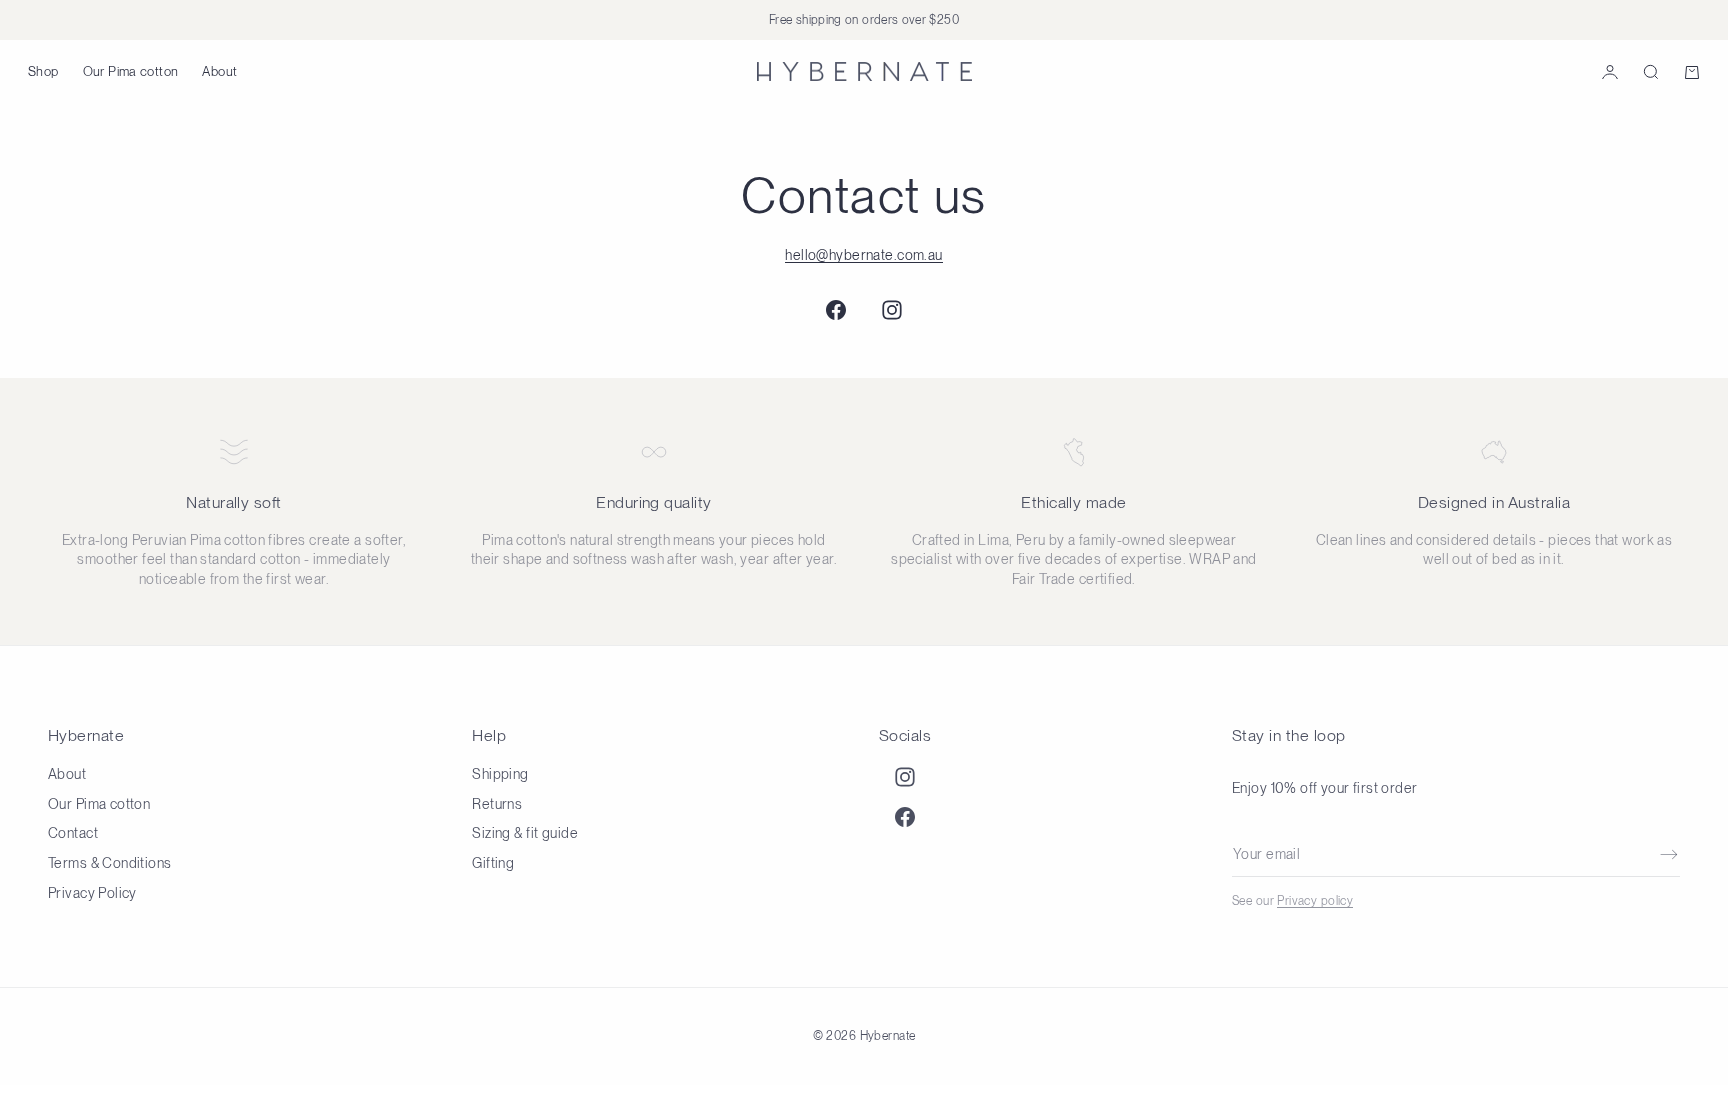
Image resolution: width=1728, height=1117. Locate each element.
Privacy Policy (92, 893)
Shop (43, 71)
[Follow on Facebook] (836, 310)
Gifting (493, 863)
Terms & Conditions (110, 863)
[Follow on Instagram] (892, 310)
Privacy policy (1315, 901)
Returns (497, 804)
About (219, 71)
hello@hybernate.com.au (863, 255)
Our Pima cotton (131, 71)
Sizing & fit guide (525, 833)
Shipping (500, 774)
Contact (73, 833)
